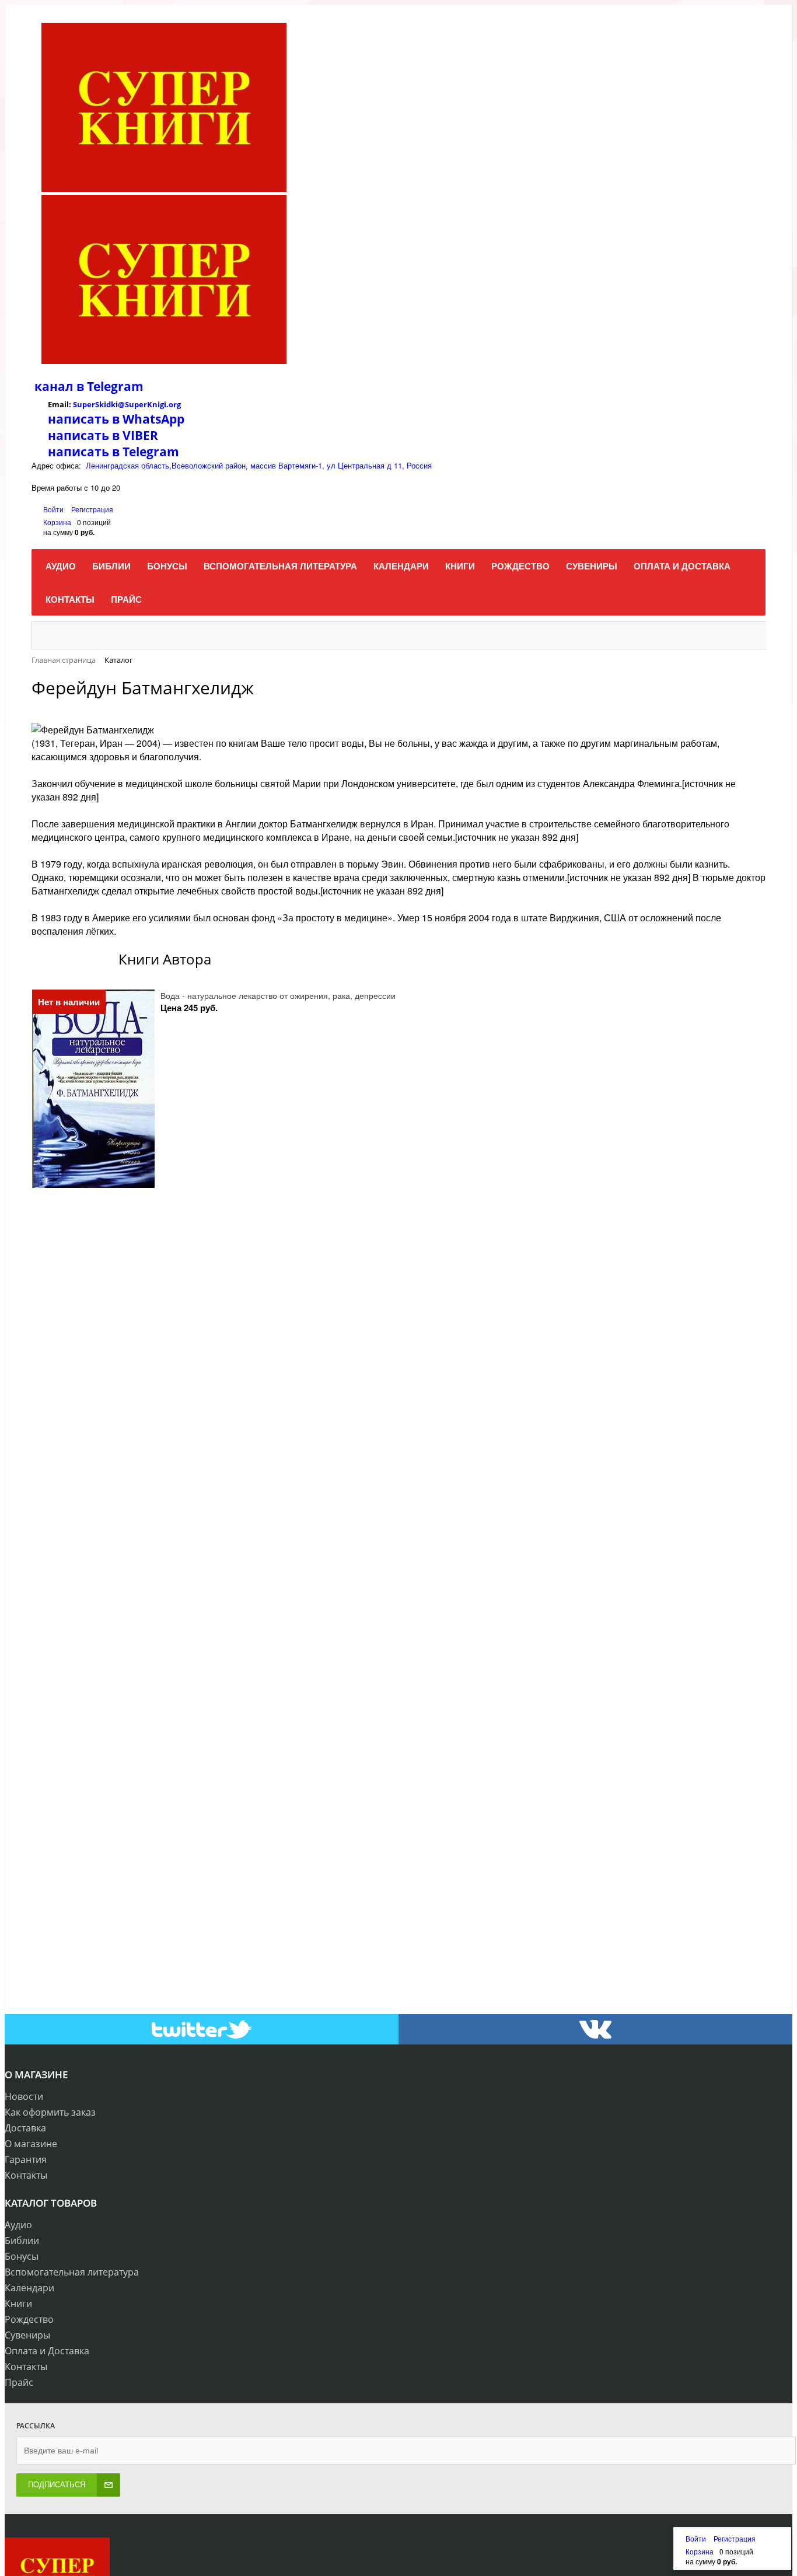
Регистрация (92, 509)
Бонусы (22, 2256)
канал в (59, 386)
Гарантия (26, 2159)
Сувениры (27, 2335)
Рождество (29, 2319)
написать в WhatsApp (116, 419)
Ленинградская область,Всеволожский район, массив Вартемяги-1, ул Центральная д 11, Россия (259, 465)
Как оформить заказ (50, 2112)
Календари (29, 2288)
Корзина (57, 522)
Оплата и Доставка (47, 2351)
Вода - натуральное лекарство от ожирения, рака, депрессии (278, 995)
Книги (18, 2304)
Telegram (114, 386)
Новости (24, 2096)
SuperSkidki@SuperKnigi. (121, 404)
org (175, 404)
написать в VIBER (103, 435)
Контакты (26, 2175)
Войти (54, 509)
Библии (22, 2241)
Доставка (25, 2128)
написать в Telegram (113, 452)
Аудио (18, 2225)
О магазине (31, 2144)
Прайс (19, 2382)
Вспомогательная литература (72, 2272)
